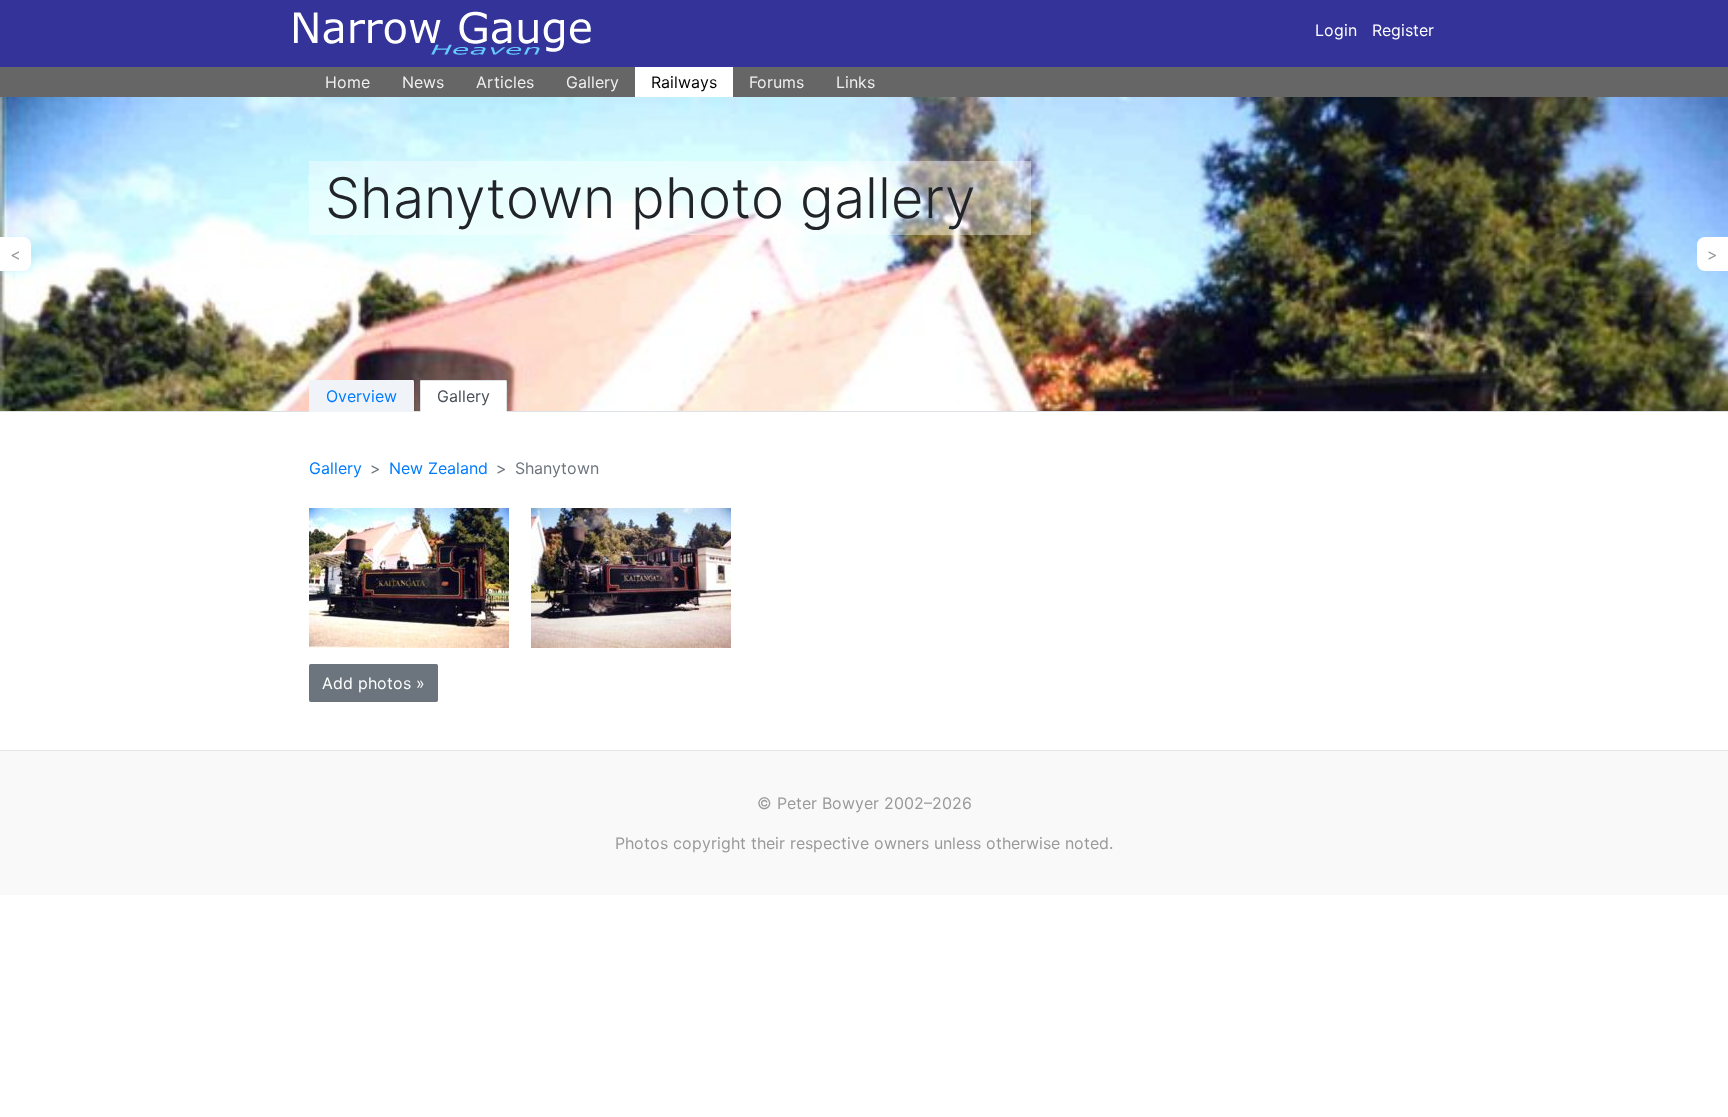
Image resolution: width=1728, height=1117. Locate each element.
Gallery (592, 82)
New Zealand (438, 468)
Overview (361, 396)
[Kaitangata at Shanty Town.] (631, 576)
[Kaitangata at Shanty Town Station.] (409, 576)
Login (1336, 30)
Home (347, 82)
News (423, 82)
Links (855, 82)
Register (1403, 30)
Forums (776, 82)
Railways (684, 82)
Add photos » (373, 683)
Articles (505, 82)
